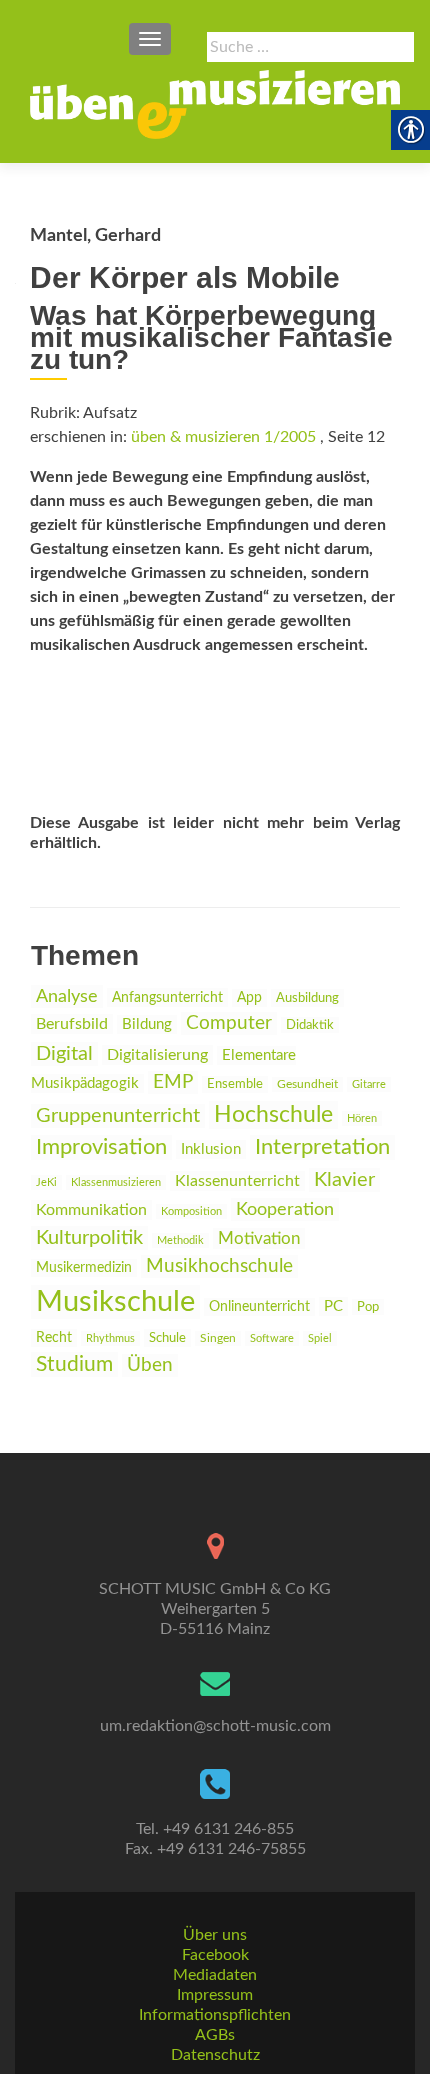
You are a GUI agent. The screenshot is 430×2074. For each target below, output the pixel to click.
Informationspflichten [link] (215, 2015)
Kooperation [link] (285, 1209)
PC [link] (333, 1306)
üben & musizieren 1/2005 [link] (223, 437)
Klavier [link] (344, 1180)
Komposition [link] (191, 1211)
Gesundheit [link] (307, 1084)
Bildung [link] (147, 1024)
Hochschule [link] (273, 1115)
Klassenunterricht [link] (237, 1181)
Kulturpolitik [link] (89, 1238)
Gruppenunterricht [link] (118, 1116)
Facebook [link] (215, 1955)
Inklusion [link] (211, 1149)
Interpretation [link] (322, 1147)
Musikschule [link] (115, 1302)
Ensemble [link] (235, 1084)
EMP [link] (173, 1082)
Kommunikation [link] (91, 1210)
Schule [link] (167, 1338)
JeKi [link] (46, 1182)
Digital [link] (64, 1054)
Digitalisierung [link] (157, 1055)
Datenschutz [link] (215, 2055)
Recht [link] (54, 1338)
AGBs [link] (215, 2035)
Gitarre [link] (369, 1084)
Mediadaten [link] (215, 1975)
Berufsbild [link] (72, 1024)
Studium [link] (74, 1364)
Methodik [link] (180, 1240)
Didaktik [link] (310, 1025)
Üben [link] (150, 1365)
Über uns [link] (215, 1935)
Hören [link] (362, 1118)
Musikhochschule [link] (219, 1266)
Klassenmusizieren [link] (116, 1182)
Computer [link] (229, 1023)
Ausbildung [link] (307, 998)
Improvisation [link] (101, 1147)
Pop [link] (368, 1307)
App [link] (249, 998)
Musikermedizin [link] (84, 1268)
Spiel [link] (320, 1338)
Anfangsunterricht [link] (167, 997)
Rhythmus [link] (110, 1338)
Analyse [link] (67, 996)
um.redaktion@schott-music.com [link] (215, 1726)
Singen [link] (218, 1338)
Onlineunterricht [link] (259, 1307)
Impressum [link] (215, 1995)
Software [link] (272, 1338)
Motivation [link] (259, 1238)
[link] (215, 104)
